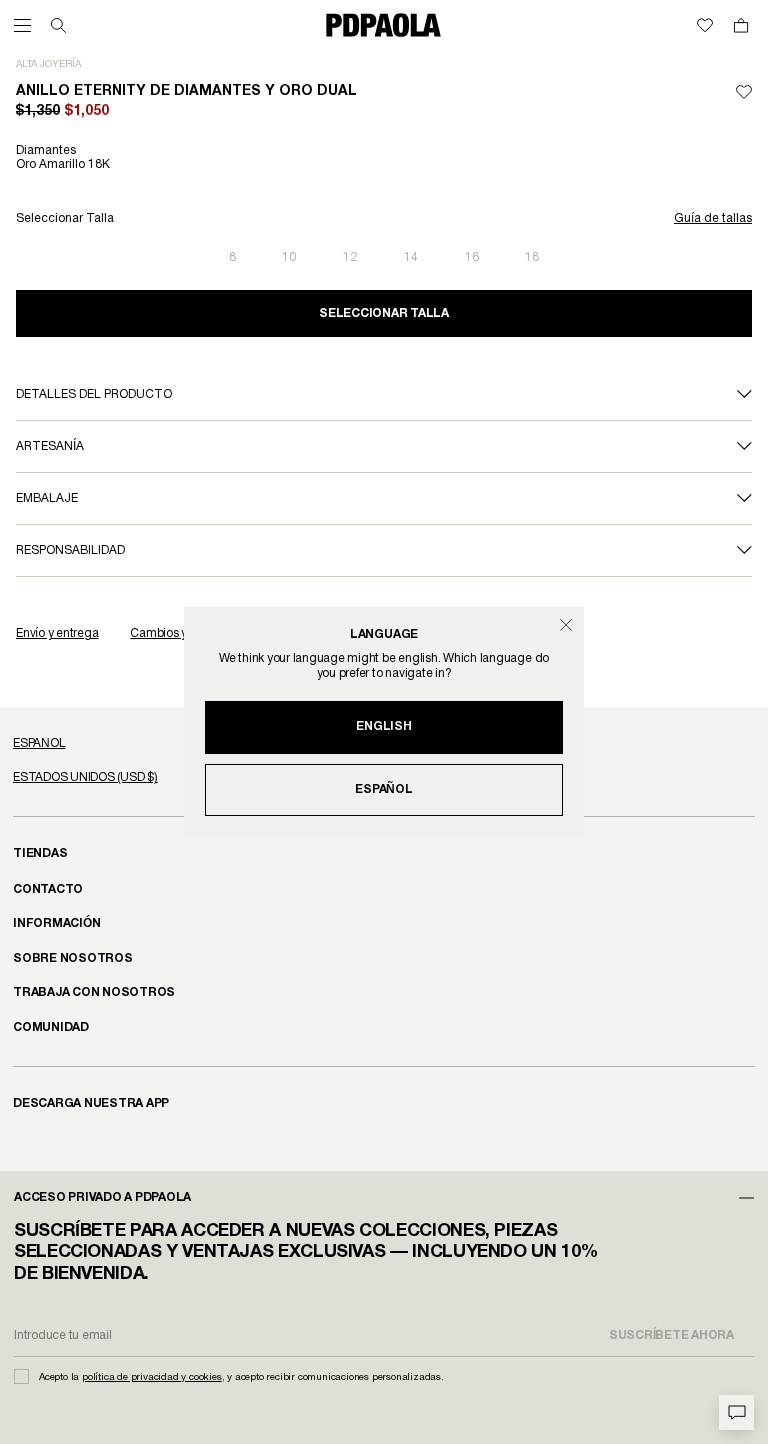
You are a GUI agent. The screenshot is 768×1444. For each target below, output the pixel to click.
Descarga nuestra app (91, 1103)
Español (383, 789)
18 (532, 257)
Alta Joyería (48, 64)
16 (472, 257)
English (383, 726)
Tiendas (40, 853)
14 (411, 257)
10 (289, 257)
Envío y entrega (57, 633)
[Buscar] (58, 25)
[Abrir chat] (736, 1412)
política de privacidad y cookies (152, 1377)
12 (350, 257)
